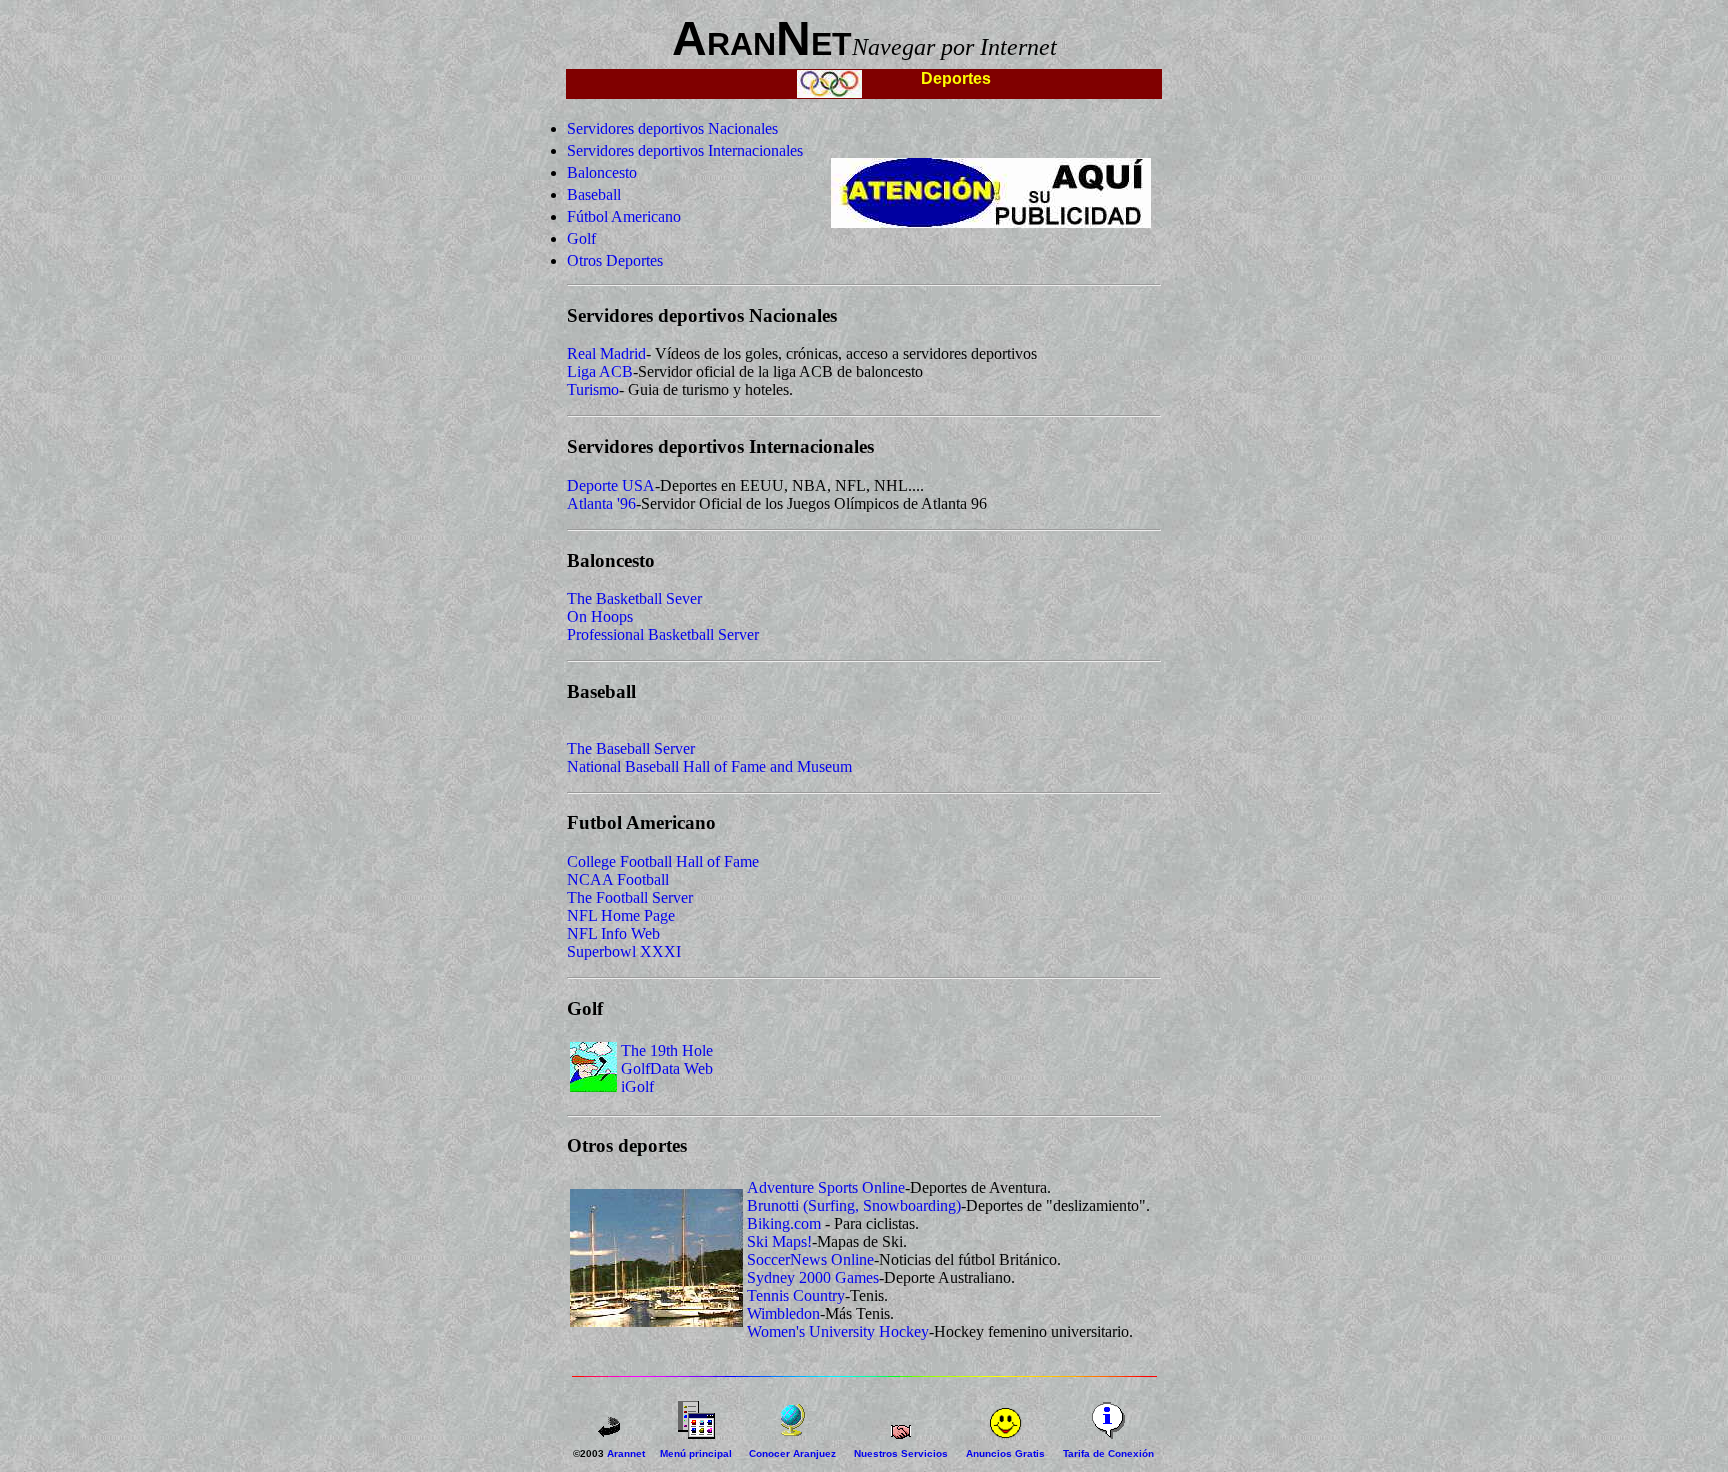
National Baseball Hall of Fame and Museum (709, 766)
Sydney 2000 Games (813, 1277)
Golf (581, 238)
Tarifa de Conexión (1108, 1453)
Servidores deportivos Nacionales (672, 128)
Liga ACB (600, 371)
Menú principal (696, 1453)
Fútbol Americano (624, 216)
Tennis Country (796, 1295)
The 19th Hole (667, 1050)
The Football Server (630, 897)
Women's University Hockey (838, 1331)
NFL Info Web (613, 933)
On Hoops (600, 616)
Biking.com (784, 1223)
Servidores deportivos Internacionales (685, 150)
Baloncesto (602, 172)
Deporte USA (611, 485)
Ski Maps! (779, 1241)
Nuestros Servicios (901, 1453)
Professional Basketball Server (663, 634)
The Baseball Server (631, 748)
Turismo (593, 389)
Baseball (594, 194)
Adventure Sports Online (826, 1187)
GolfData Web (667, 1068)
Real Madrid (606, 353)
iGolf (637, 1086)
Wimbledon (783, 1313)
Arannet (626, 1453)
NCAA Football (618, 879)
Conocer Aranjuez (792, 1453)
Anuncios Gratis (1005, 1453)
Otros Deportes (615, 260)
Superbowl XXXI (624, 951)
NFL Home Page (621, 915)
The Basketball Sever (634, 598)
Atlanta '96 (601, 503)
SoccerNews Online (810, 1259)
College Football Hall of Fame (663, 861)
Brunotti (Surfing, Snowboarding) (854, 1205)
